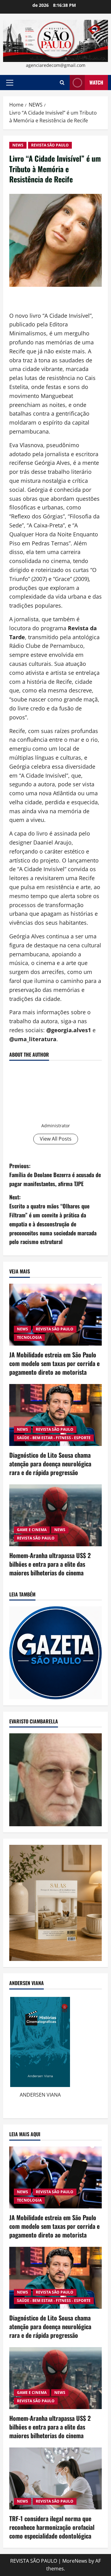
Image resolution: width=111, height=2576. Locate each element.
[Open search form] (62, 83)
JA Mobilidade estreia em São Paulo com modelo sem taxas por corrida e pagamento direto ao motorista (54, 1363)
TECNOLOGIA (29, 1337)
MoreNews (75, 2561)
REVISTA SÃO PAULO (50, 145)
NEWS (18, 145)
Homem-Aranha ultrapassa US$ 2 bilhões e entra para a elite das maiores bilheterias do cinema (50, 1564)
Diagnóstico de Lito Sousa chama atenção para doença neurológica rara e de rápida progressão (50, 1464)
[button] (10, 83)
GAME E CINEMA (32, 1530)
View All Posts (56, 1139)
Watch (96, 82)
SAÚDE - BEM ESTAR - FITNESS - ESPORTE (54, 1438)
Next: (53, 1219)
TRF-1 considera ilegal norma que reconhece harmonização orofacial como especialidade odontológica (52, 2527)
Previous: (55, 1175)
